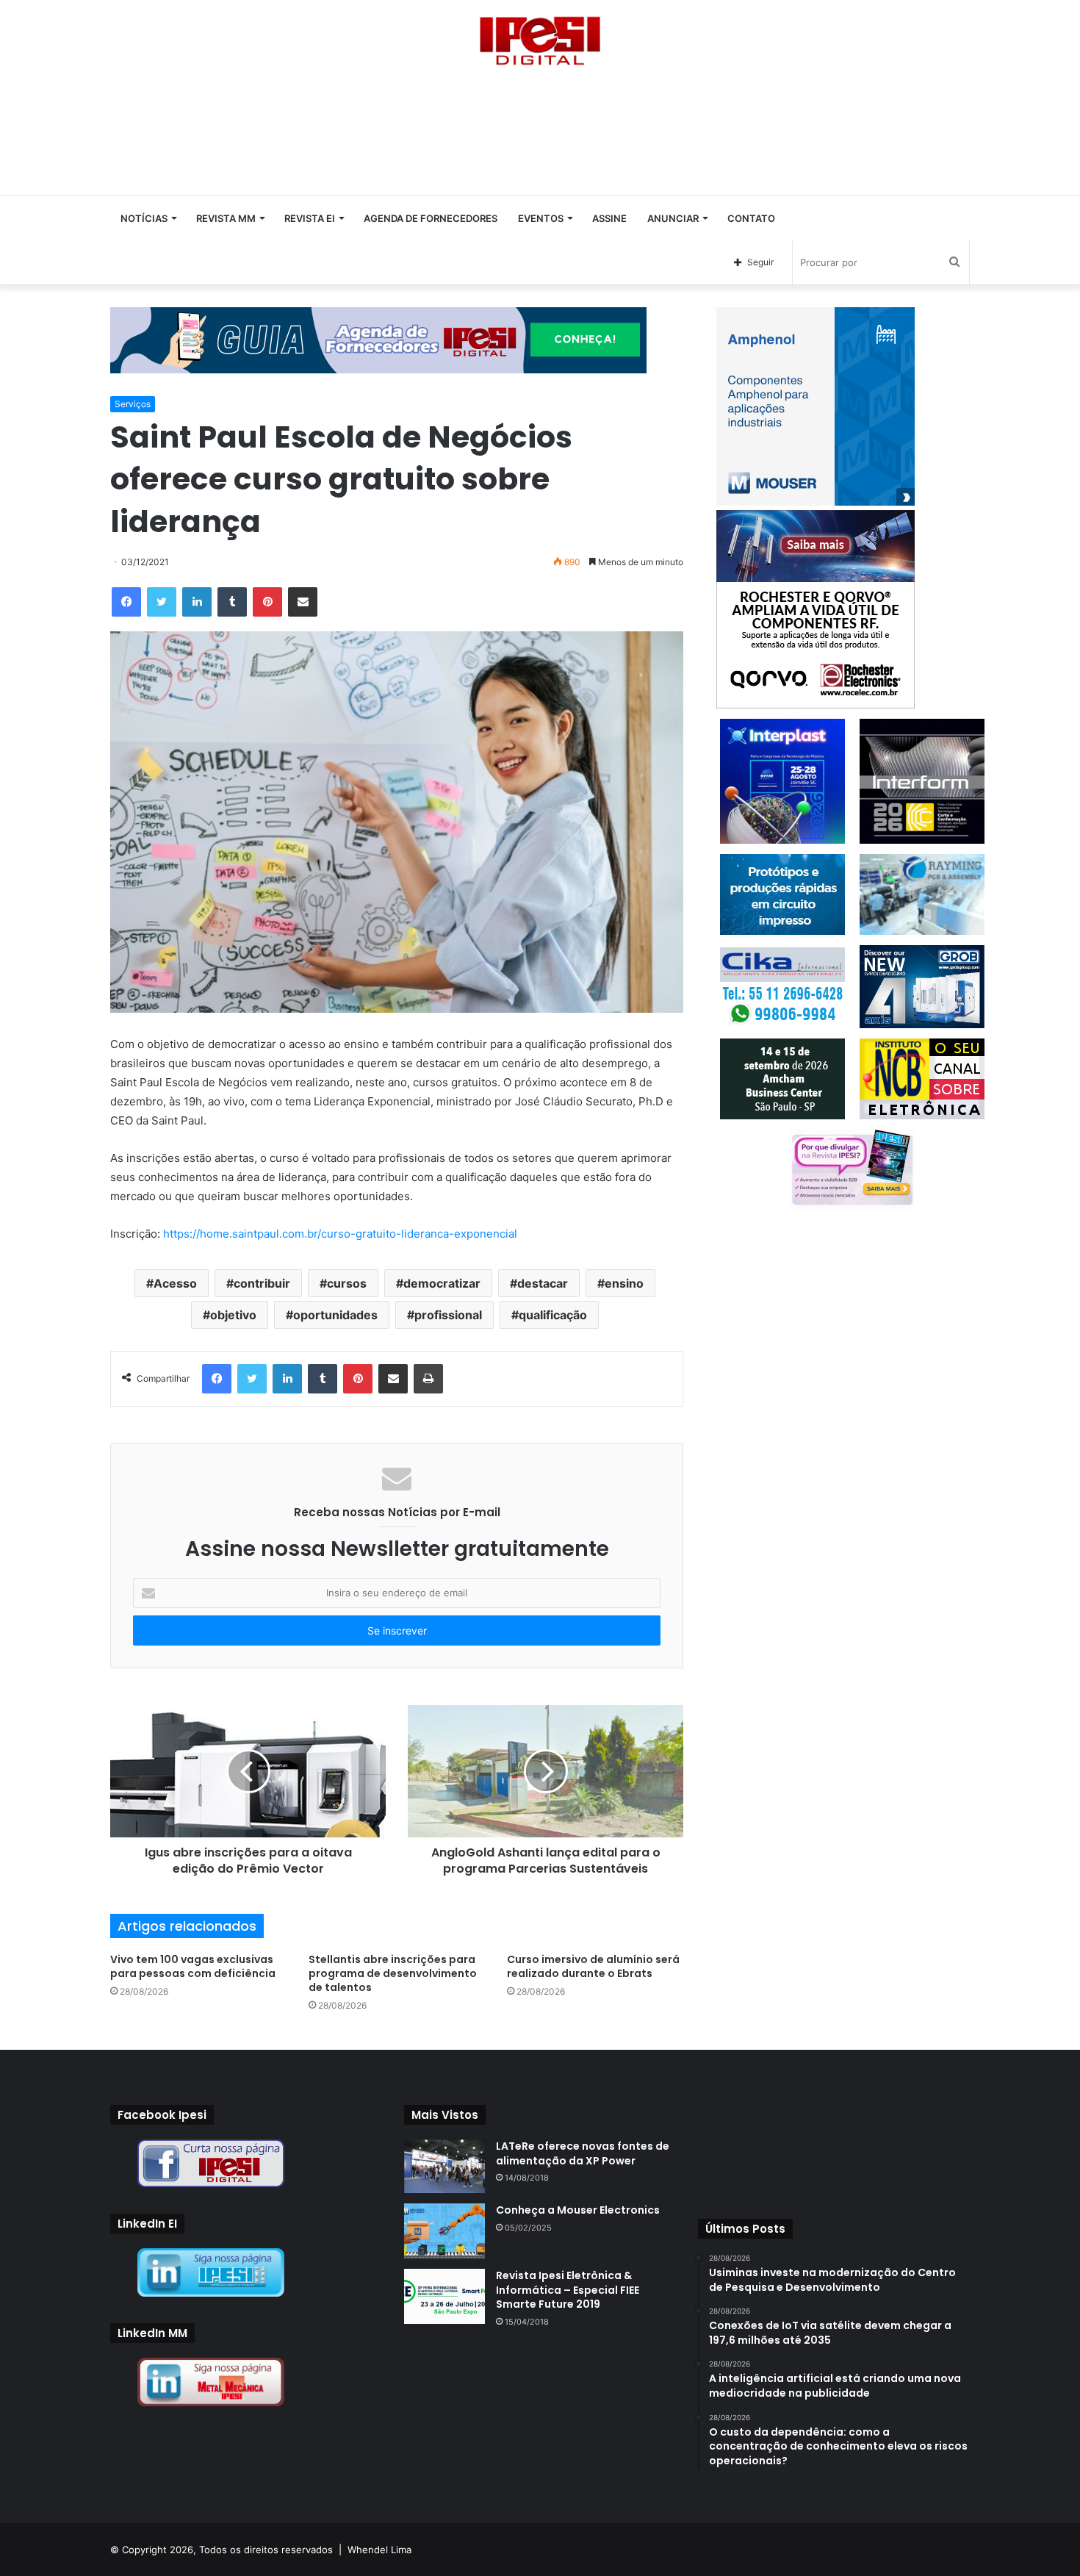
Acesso (175, 1283)
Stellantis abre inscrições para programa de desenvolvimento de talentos (393, 1973)
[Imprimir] (428, 1379)
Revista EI (310, 218)
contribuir (262, 1283)
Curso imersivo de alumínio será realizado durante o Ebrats (593, 1966)
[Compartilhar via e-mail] (303, 602)
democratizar (442, 1283)
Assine (609, 218)
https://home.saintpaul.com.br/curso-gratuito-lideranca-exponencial (340, 1234)
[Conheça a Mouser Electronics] (444, 2231)
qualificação (553, 1315)
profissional (448, 1315)
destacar (543, 1283)
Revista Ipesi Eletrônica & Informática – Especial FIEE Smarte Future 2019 (568, 2290)
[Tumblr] (232, 602)
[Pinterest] (267, 602)
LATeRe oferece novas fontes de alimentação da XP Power (583, 2153)
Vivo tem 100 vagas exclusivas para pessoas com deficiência (193, 1966)
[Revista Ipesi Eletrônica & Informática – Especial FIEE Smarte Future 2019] (444, 2296)
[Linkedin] (197, 602)
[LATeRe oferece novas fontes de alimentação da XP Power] (444, 2166)
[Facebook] (126, 602)
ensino (624, 1283)
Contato (751, 218)
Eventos (541, 218)
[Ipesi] (540, 37)
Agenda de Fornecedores (431, 218)
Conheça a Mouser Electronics (578, 2210)
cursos (347, 1283)
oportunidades (335, 1315)
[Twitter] (162, 602)
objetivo (233, 1315)
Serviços (133, 404)
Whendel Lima (379, 2550)
